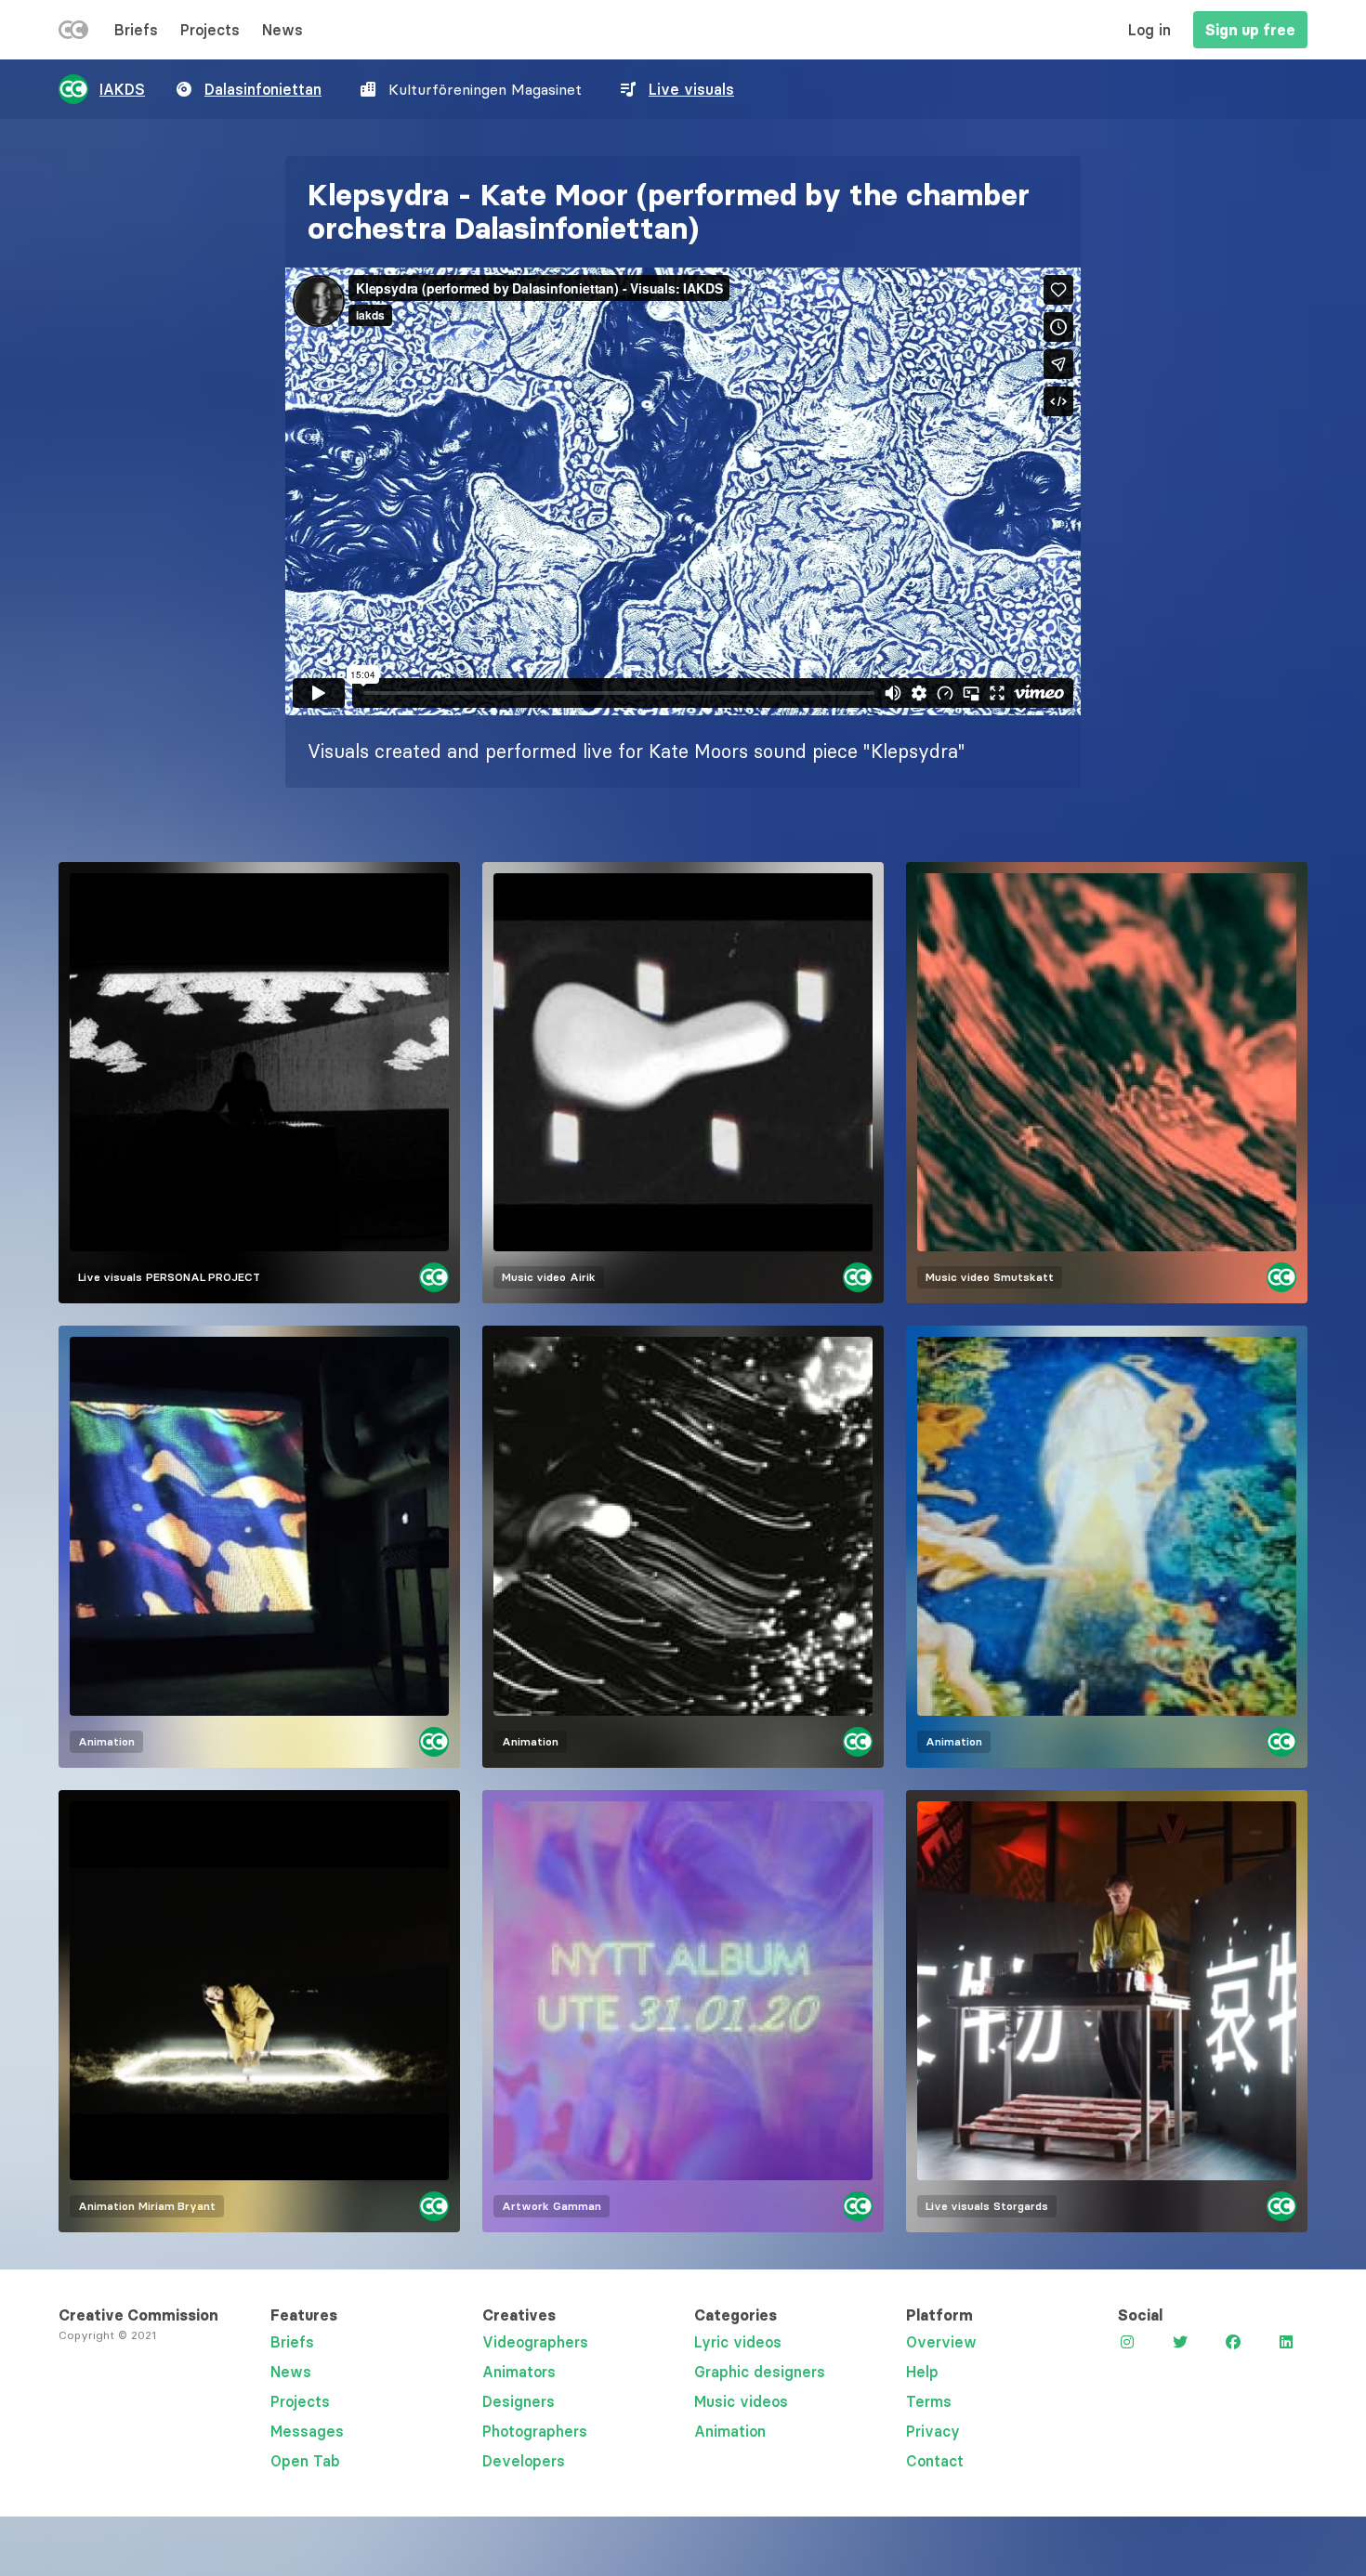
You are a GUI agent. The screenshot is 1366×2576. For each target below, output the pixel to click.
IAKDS (122, 89)
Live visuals (691, 89)
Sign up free (1250, 30)
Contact (935, 2461)
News (282, 30)
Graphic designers (760, 2372)
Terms (929, 2401)
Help (922, 2372)
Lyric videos (738, 2342)
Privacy (933, 2431)
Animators (519, 2372)
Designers (519, 2401)
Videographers (535, 2342)
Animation (730, 2431)
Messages (307, 2431)
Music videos (741, 2401)
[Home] (73, 33)
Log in (1149, 30)
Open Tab (305, 2461)
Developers (524, 2461)
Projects (210, 30)
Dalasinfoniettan (263, 89)
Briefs (136, 30)
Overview (941, 2342)
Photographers (535, 2431)
